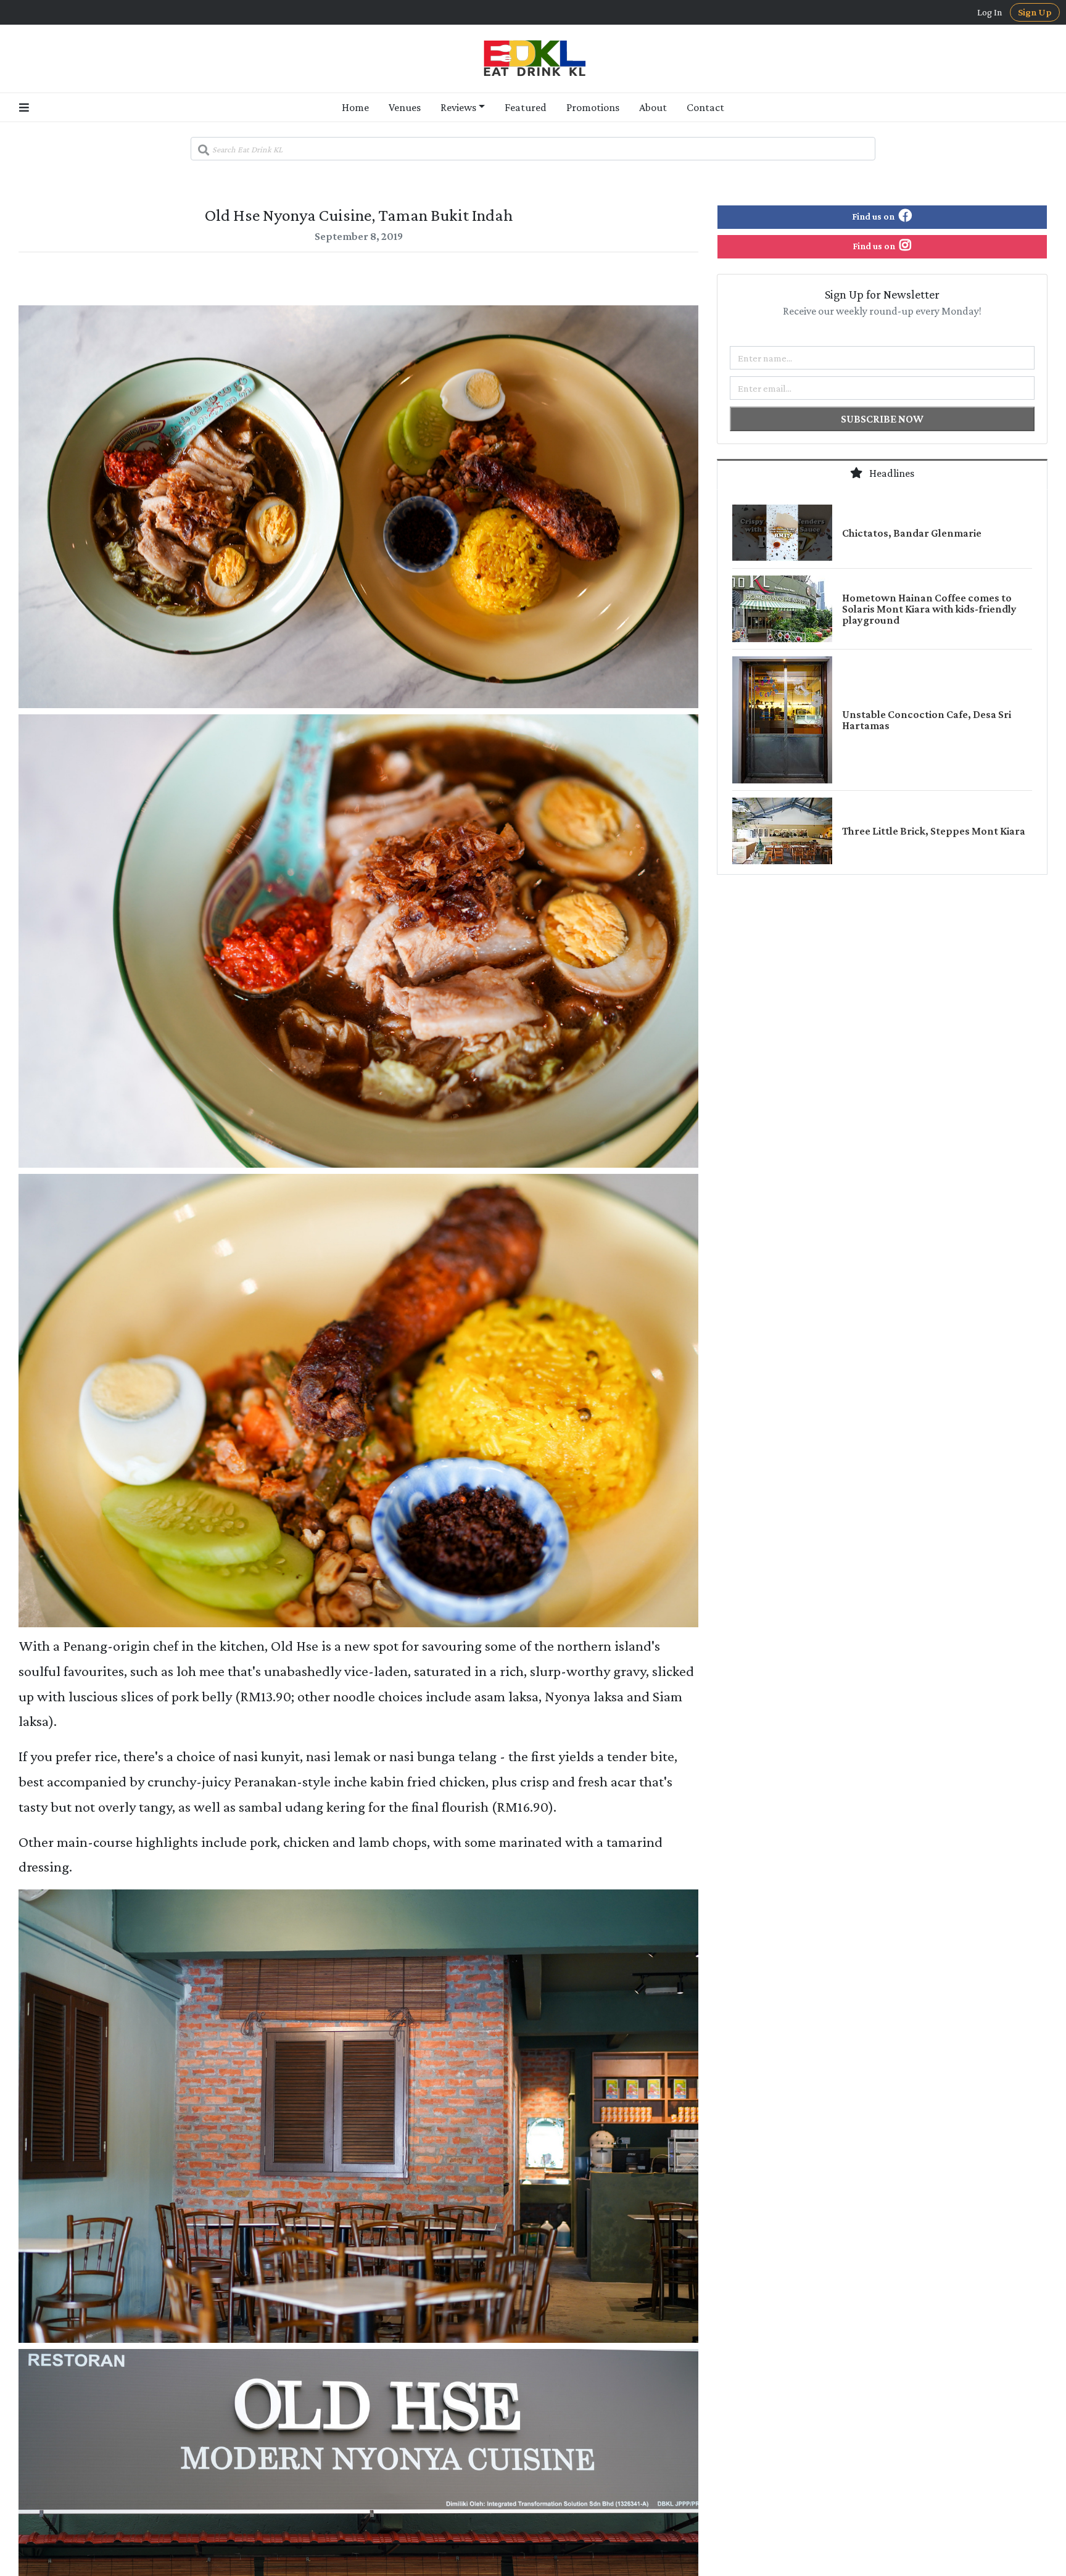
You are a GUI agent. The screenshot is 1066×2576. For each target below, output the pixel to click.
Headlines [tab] (891, 473)
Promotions (593, 107)
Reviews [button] (458, 107)
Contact (705, 107)
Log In (990, 12)
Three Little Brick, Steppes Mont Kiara (934, 831)
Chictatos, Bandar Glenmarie (912, 533)
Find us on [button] (874, 216)
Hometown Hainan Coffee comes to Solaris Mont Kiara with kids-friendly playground (929, 609)
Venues (405, 107)
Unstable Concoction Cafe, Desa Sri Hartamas (927, 720)
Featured (526, 107)
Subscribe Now (882, 419)
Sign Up (1035, 12)
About (653, 107)
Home (355, 107)
